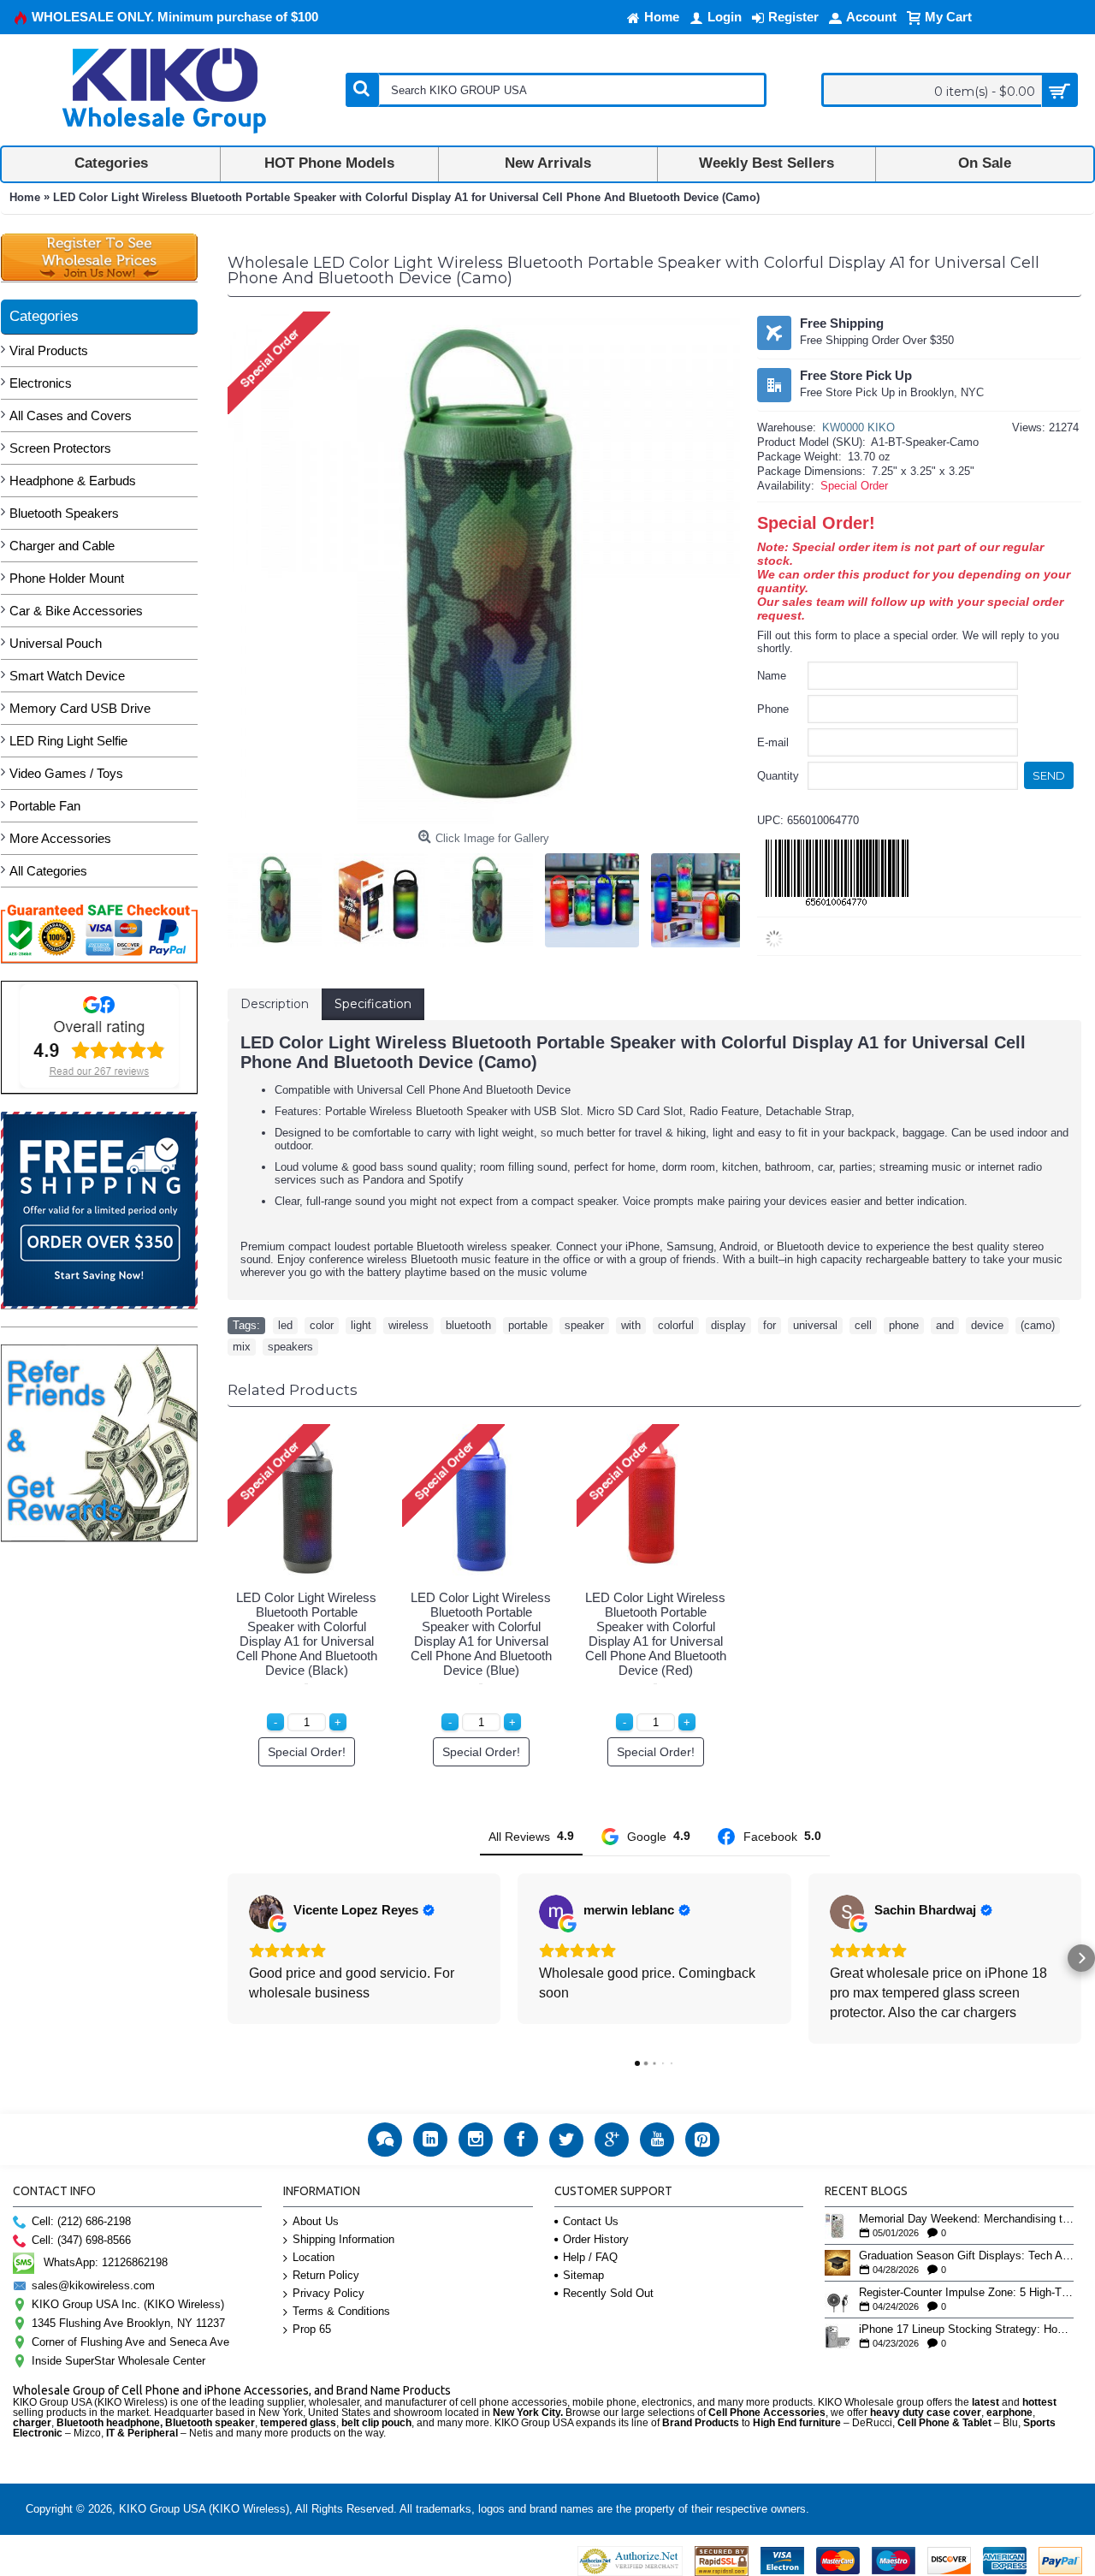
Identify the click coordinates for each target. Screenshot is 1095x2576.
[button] (228, 1958)
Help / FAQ (590, 2257)
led (285, 1325)
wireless (408, 1325)
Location (314, 2257)
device (987, 1325)
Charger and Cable (62, 546)
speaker (584, 1325)
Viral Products (49, 350)
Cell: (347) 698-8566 (81, 2240)
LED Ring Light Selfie (68, 741)
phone (904, 1325)
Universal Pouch (56, 643)
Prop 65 (312, 2329)
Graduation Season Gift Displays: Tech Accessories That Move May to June (966, 2256)
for (769, 1325)
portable (528, 1325)
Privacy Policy (328, 2293)
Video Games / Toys (66, 773)
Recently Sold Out (608, 2293)
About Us (316, 2221)
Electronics (41, 383)
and (945, 1325)
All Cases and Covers (71, 415)
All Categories (48, 871)
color (322, 1325)
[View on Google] (266, 1912)
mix (242, 1347)
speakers (290, 1347)
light (361, 1325)
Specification (373, 1004)
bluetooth (468, 1325)
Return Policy (326, 2275)
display (728, 1325)
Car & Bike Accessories (76, 611)
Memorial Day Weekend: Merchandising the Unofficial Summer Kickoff (966, 2219)
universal (815, 1325)
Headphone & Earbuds (73, 481)
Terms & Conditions (341, 2311)
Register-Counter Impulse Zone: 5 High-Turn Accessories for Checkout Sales (966, 2293)
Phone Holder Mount (67, 578)
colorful (676, 1325)
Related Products (293, 1390)
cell (863, 1325)
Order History (596, 2239)
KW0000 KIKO (858, 427)
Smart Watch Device (67, 676)
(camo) (1038, 1325)
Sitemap (583, 2275)
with (631, 1325)
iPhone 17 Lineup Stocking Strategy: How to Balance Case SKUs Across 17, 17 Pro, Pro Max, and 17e (966, 2330)
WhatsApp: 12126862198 (106, 2262)
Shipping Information (343, 2239)
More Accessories (60, 838)
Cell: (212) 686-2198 (81, 2221)
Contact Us (591, 2221)
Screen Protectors (60, 448)
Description (275, 1004)
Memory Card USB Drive (80, 708)
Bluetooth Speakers (64, 513)
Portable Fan (45, 806)
